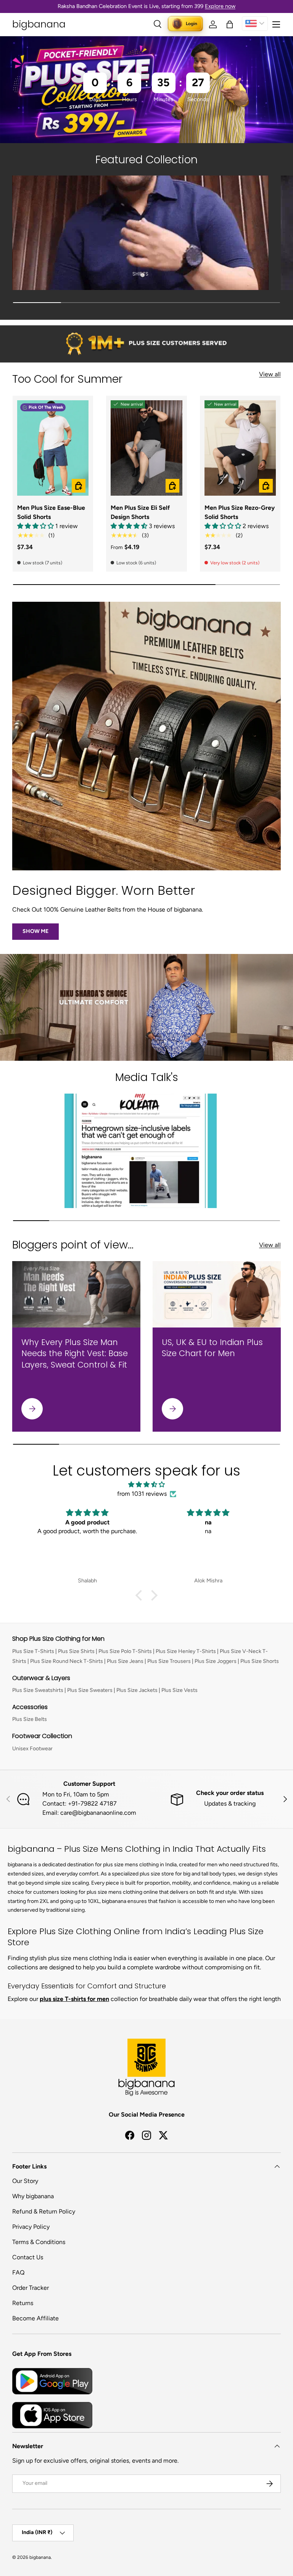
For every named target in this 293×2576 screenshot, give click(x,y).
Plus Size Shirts (76, 1651)
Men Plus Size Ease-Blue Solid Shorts (51, 512)
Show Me (35, 931)
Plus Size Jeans (125, 1661)
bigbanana (40, 2557)
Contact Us (28, 2257)
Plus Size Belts (30, 1719)
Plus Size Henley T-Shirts (186, 1651)
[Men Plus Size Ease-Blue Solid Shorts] (53, 448)
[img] (146, 1485)
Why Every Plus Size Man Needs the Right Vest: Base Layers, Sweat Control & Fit (75, 1353)
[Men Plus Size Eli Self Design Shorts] (146, 448)
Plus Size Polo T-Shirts (125, 1651)
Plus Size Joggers (216, 1661)
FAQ (18, 2272)
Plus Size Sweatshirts (38, 1690)
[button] (230, 24)
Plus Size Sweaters (90, 1690)
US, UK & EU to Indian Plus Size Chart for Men (212, 1348)
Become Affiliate (35, 2318)
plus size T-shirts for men (74, 1999)
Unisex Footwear (32, 1749)
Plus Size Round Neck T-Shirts (67, 1661)
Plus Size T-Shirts (33, 1651)
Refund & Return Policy (44, 2211)
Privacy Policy (31, 2227)
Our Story (25, 2181)
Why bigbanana (33, 2196)
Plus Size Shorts (260, 1661)
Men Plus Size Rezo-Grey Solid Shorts (240, 512)
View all (270, 374)
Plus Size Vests (180, 1690)
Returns (23, 2303)
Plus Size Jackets (137, 1690)
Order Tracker (31, 2288)
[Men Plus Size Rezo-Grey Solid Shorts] (240, 448)
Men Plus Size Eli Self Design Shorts (140, 512)
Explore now (220, 6)
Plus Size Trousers (169, 1661)
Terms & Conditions (39, 2242)
